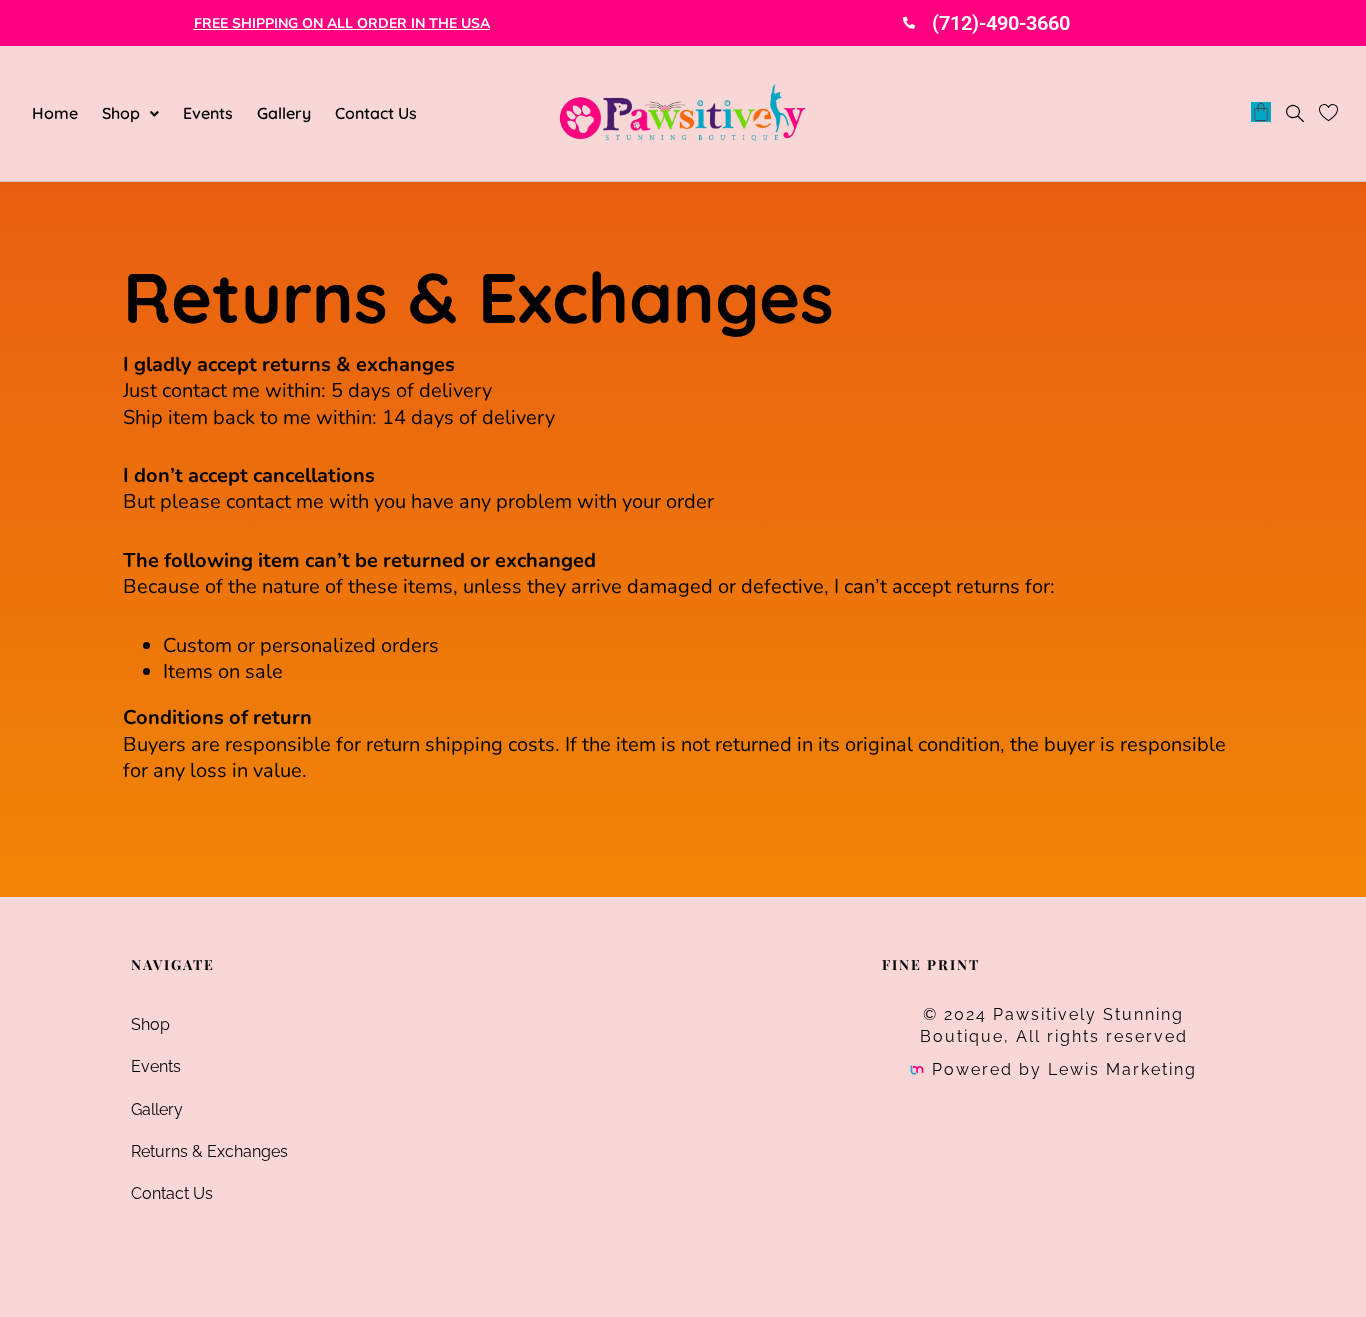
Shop (121, 113)
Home (55, 113)
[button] (130, 113)
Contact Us (376, 113)
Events (208, 113)
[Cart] (1261, 112)
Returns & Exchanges (209, 1151)
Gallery (284, 113)
